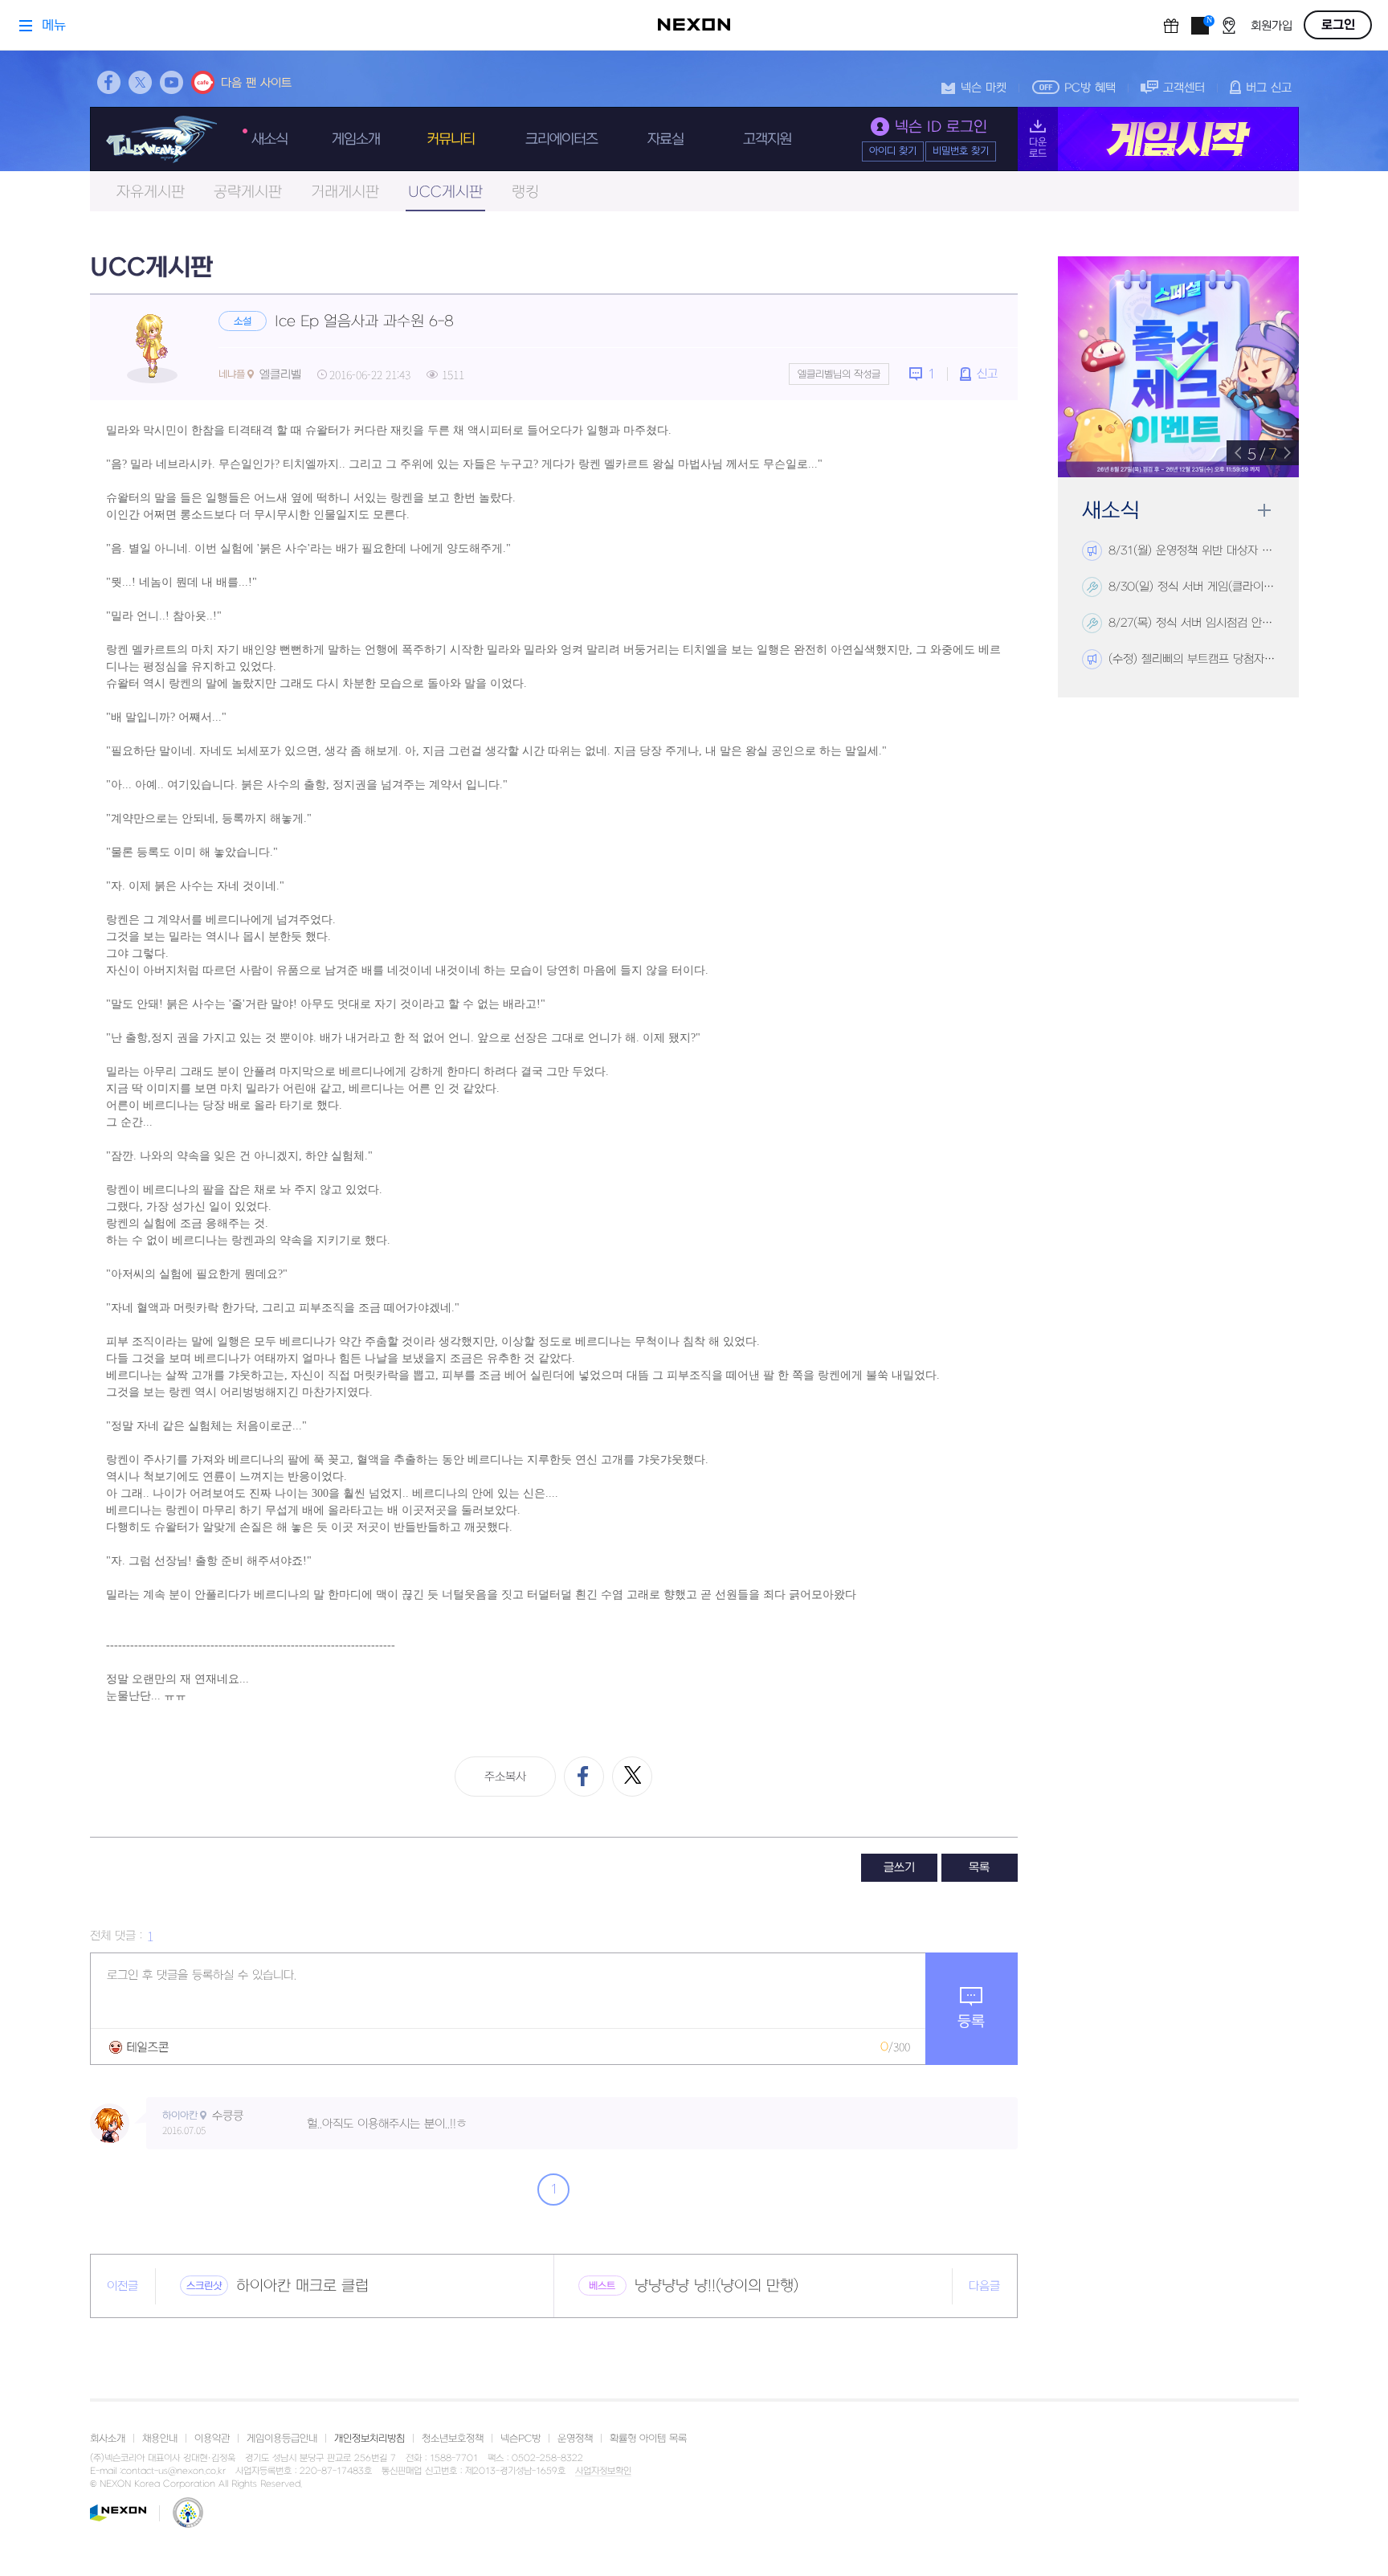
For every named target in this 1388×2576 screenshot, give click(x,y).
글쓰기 (899, 1868)
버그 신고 (1269, 88)
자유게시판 (151, 192)
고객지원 (767, 139)
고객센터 (1184, 88)
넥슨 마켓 (984, 88)
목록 (979, 1868)
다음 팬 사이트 (256, 83)
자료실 (665, 139)
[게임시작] (1158, 139)
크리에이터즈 (561, 139)
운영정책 (575, 2439)
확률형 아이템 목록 (648, 2439)
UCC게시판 (445, 192)
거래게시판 (345, 192)
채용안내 (160, 2439)
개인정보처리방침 (369, 2439)
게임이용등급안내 (282, 2439)
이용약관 (212, 2439)
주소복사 (505, 1777)
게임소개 (356, 139)
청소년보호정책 (453, 2439)
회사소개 (108, 2439)
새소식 (269, 139)
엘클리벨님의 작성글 (839, 374)
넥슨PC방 (520, 2439)
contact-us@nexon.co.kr (173, 2471)
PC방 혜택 (1090, 88)
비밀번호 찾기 (961, 151)
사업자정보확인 (603, 2472)
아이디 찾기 (893, 151)
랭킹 (525, 192)
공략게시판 (248, 192)
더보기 (1264, 511)
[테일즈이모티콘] (139, 2047)
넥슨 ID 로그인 (941, 127)
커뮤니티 (451, 139)
